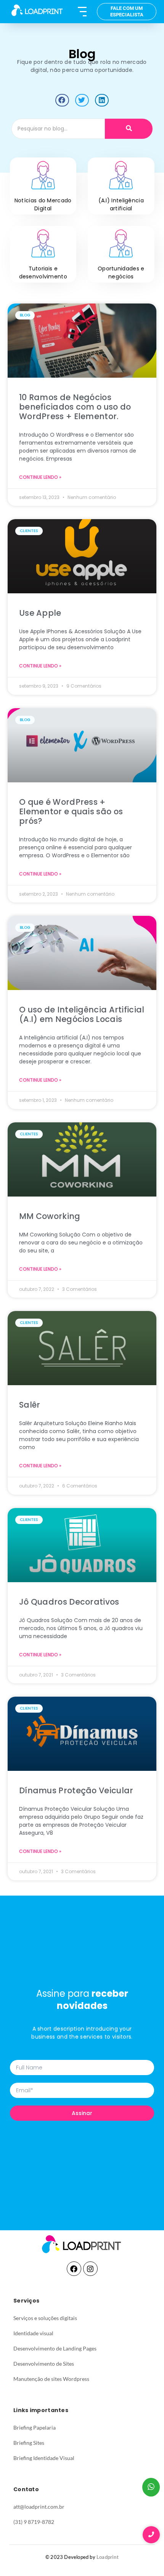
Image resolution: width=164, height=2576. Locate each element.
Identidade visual (33, 2333)
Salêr (30, 1405)
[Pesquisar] (129, 129)
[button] (62, 100)
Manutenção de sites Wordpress (51, 2379)
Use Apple (40, 613)
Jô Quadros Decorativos (69, 1602)
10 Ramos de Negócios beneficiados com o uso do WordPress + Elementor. (75, 407)
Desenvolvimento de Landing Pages (55, 2348)
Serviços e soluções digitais (45, 2318)
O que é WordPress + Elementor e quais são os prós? (71, 811)
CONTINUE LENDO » (40, 477)
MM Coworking (50, 1216)
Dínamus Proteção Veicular (76, 1790)
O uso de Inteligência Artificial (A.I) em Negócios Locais (82, 1014)
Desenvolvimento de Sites (44, 2364)
